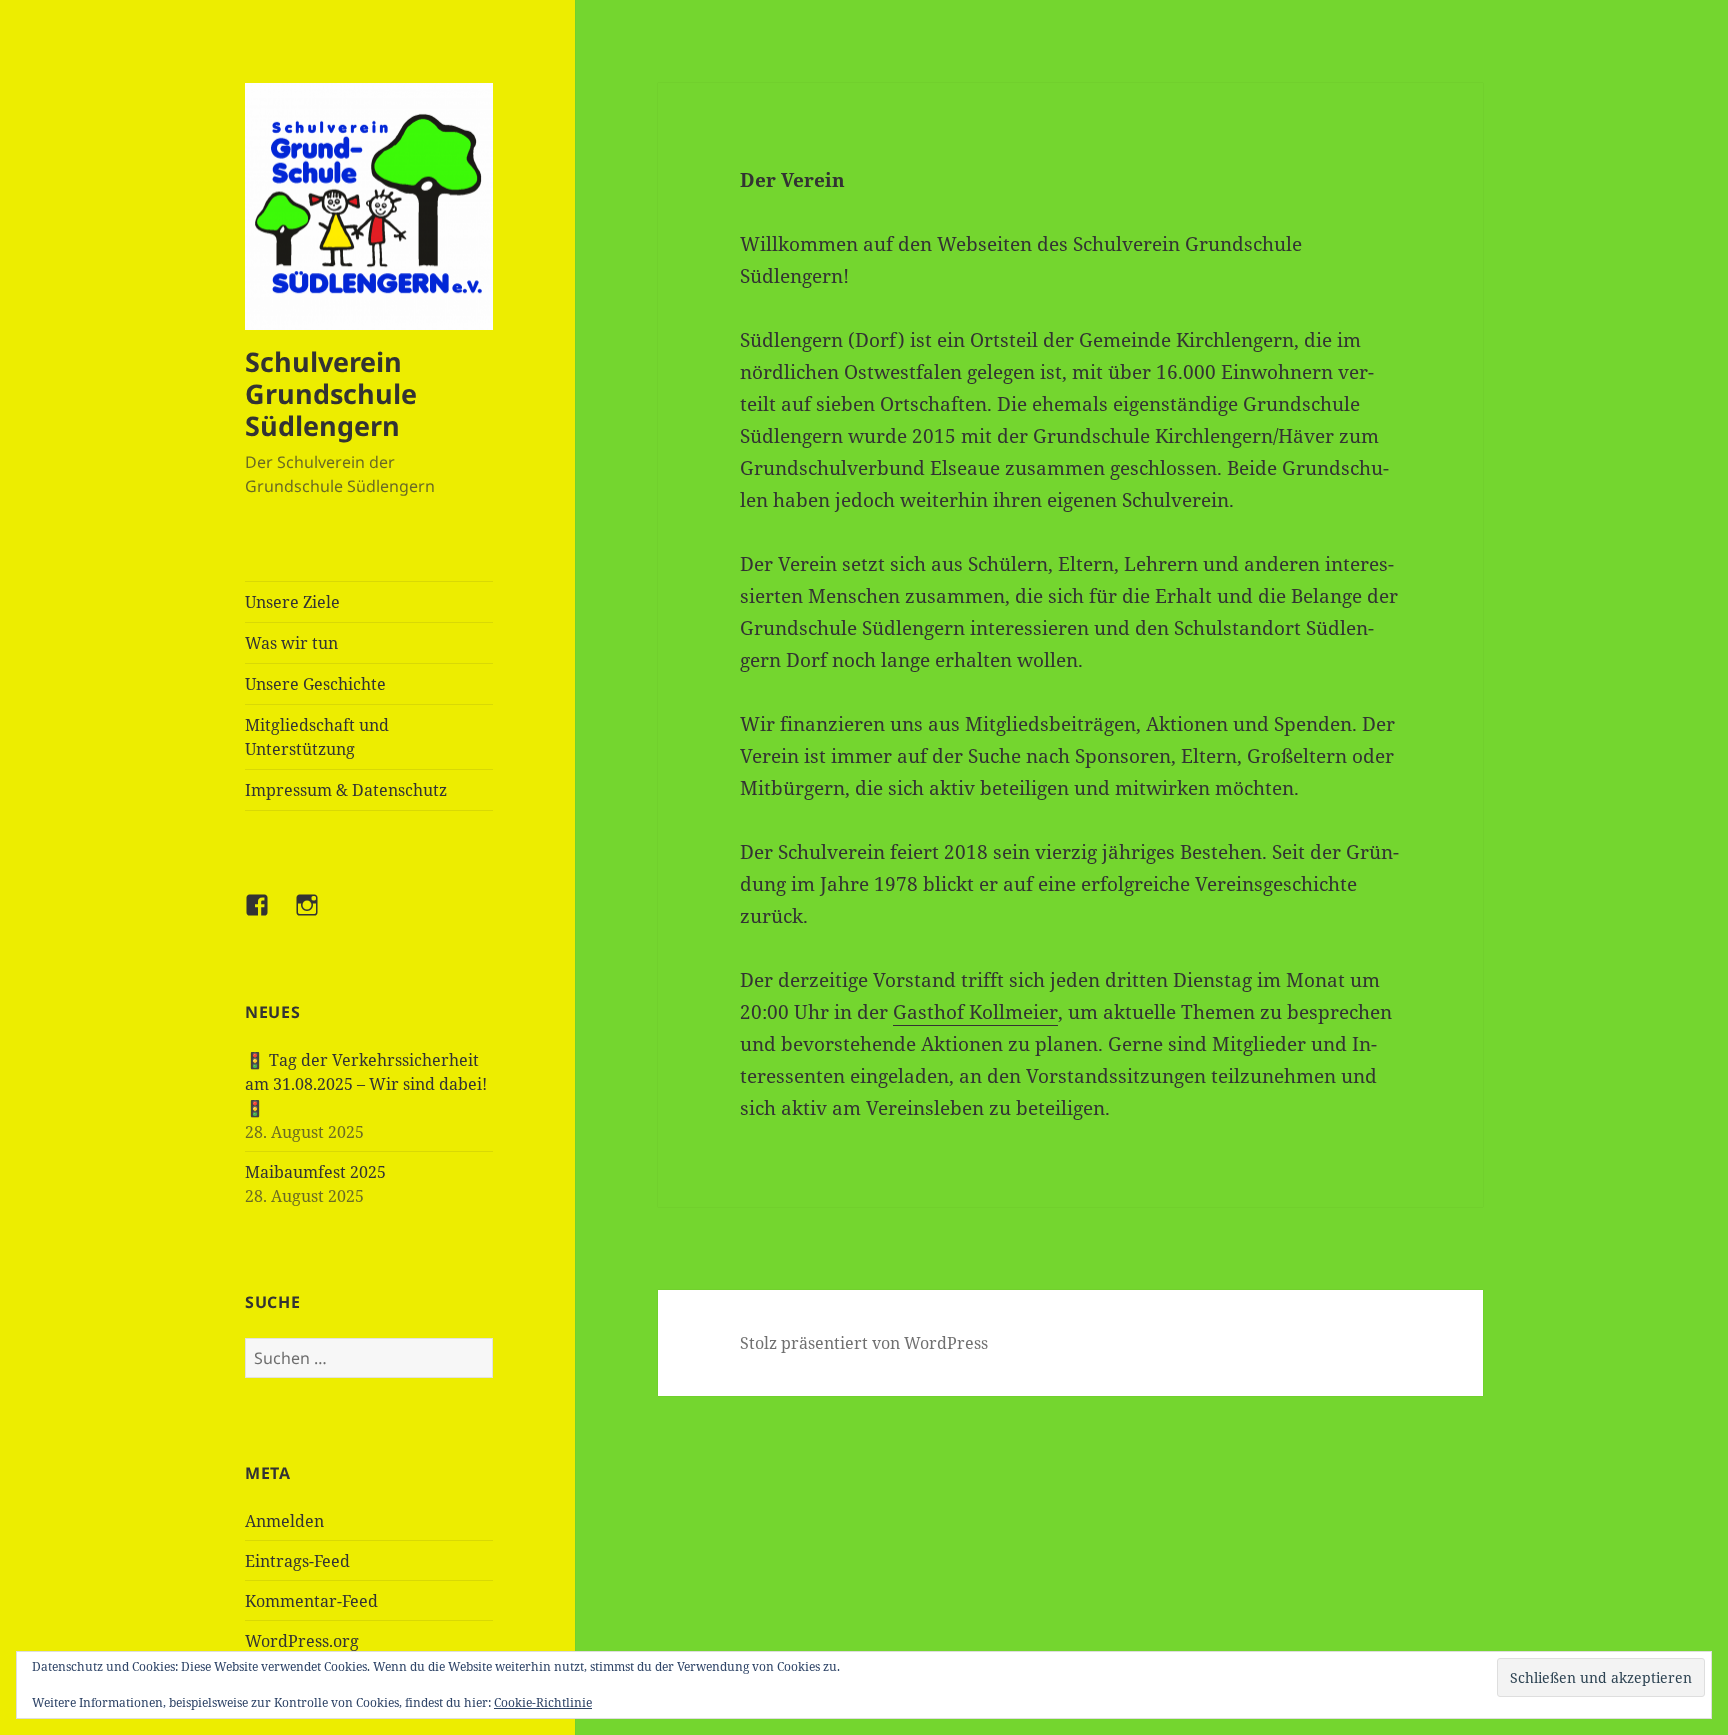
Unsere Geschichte (315, 684)
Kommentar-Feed (311, 1601)
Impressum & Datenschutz (346, 790)
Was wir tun (291, 643)
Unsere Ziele (292, 602)
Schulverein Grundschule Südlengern (331, 393)
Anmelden (284, 1521)
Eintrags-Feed (297, 1561)
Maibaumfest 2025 (315, 1172)
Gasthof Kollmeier (975, 1012)
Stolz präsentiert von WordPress (864, 1343)
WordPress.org (302, 1641)
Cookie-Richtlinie (543, 1702)
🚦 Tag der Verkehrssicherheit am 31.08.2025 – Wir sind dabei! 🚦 (366, 1084)
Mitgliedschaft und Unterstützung (317, 737)
